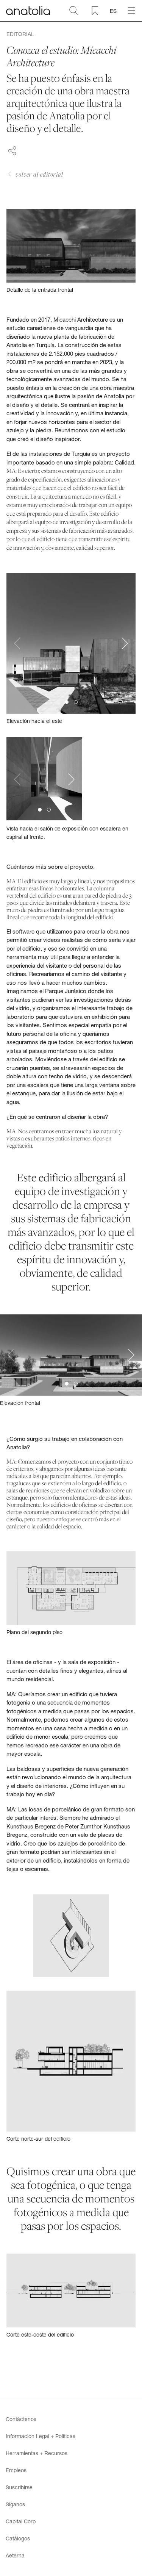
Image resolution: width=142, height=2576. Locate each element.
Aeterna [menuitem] (15, 2555)
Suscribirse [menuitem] (19, 2487)
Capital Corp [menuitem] (21, 2521)
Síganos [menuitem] (15, 2504)
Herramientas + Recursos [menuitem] (37, 2453)
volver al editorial (39, 174)
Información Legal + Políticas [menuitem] (41, 2436)
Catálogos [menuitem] (18, 2538)
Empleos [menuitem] (16, 2470)
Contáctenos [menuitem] (21, 2419)
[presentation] (17, 644)
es (113, 11)
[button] (67, 702)
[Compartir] (12, 150)
